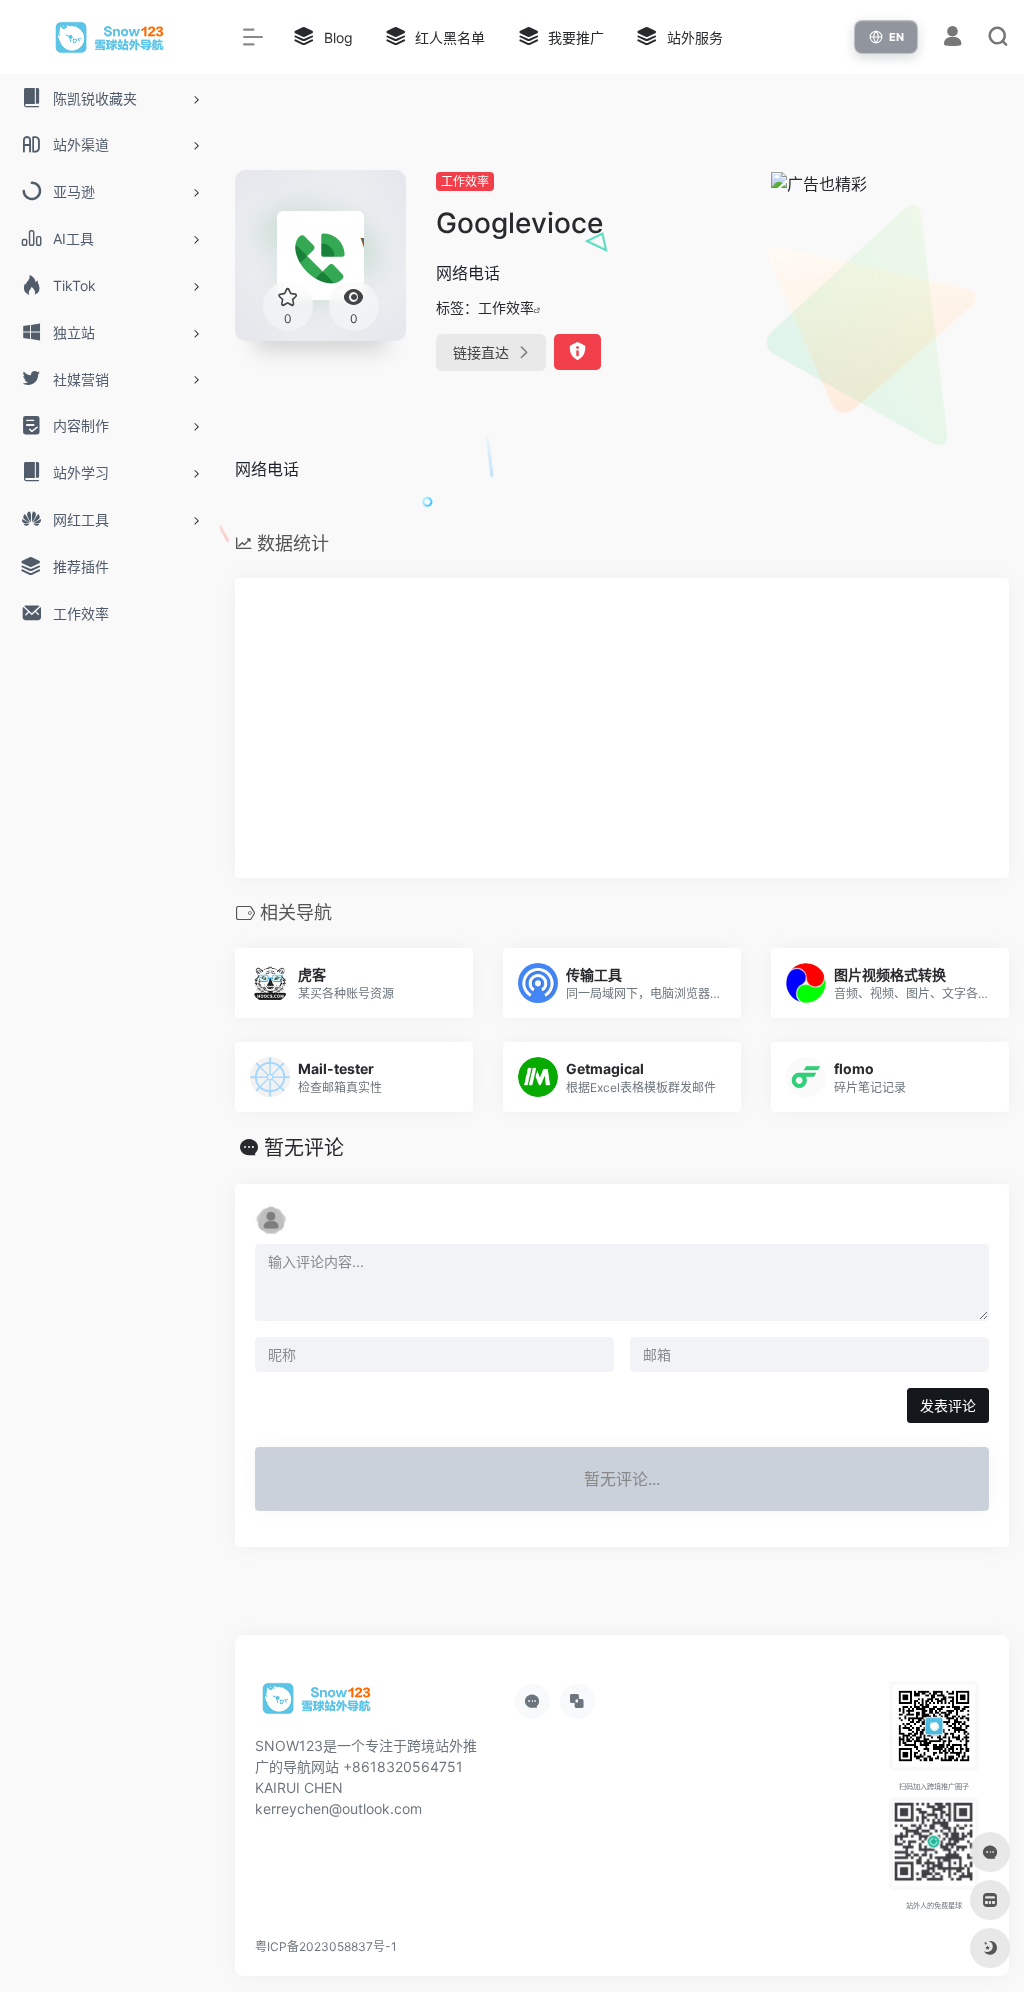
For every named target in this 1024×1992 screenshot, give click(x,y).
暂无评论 (304, 1148)
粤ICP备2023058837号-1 (326, 1946)
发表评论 (948, 1405)
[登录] (952, 38)
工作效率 (465, 181)
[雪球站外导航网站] (317, 1705)
